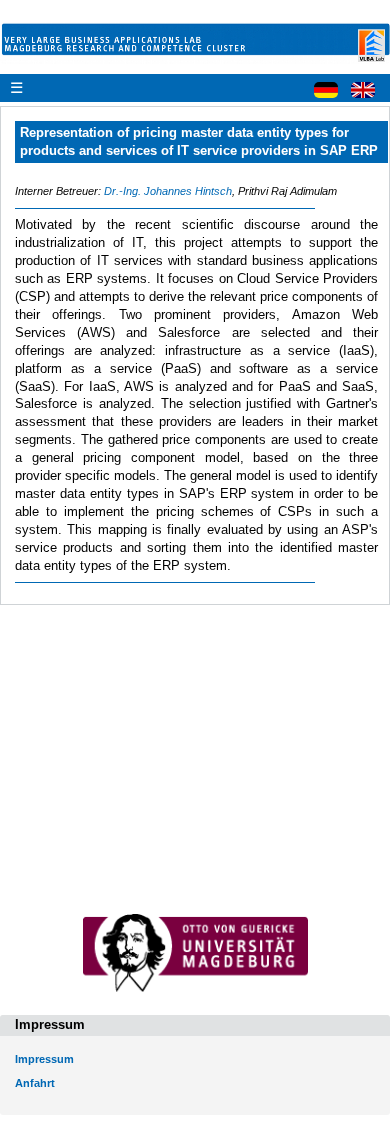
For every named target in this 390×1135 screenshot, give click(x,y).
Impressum (44, 1059)
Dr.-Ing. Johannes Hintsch (168, 191)
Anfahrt (35, 1083)
